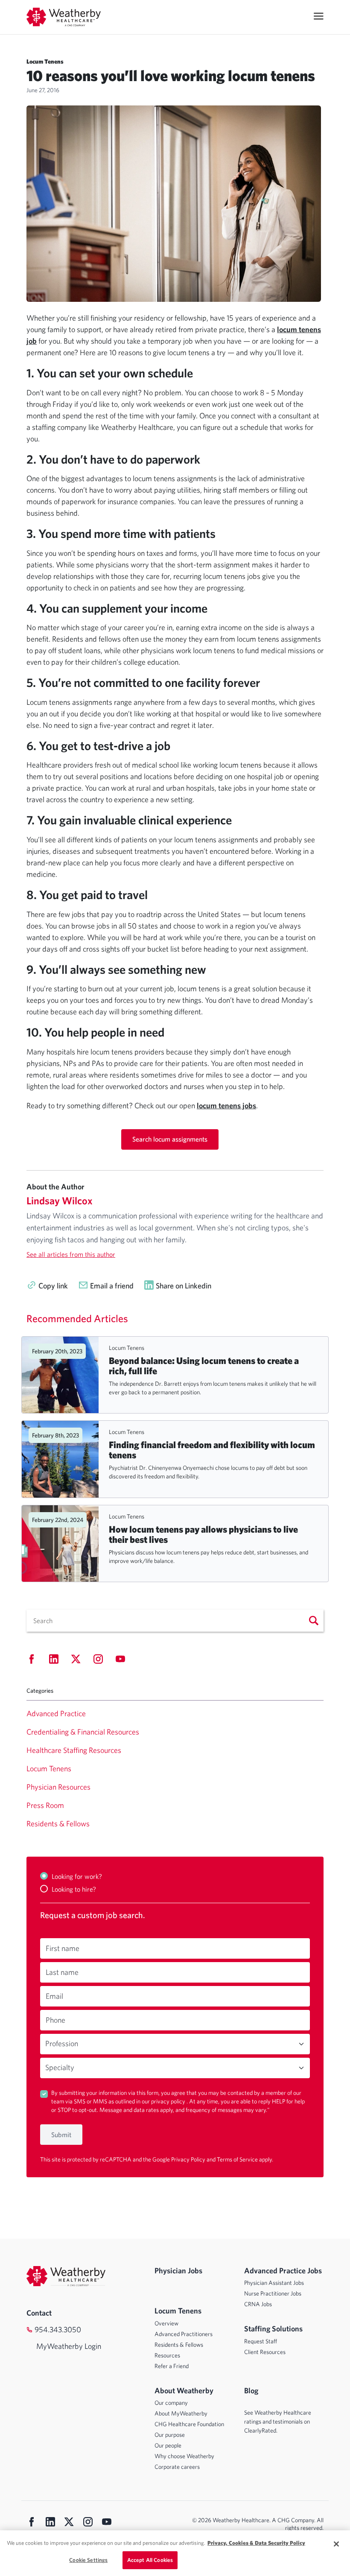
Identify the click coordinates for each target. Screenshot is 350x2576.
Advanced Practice (56, 1713)
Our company (171, 2403)
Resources (167, 2355)
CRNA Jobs (258, 2304)
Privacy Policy (189, 2159)
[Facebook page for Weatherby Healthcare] (32, 2523)
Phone (55, 2020)
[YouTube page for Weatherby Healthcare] (107, 2523)
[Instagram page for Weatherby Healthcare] (88, 2523)
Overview (166, 2323)
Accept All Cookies (150, 2560)
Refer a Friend (172, 2366)
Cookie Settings (88, 2560)
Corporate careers (177, 2467)
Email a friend (112, 1286)
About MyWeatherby (181, 2413)
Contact (39, 2313)
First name (63, 1948)
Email (54, 1996)
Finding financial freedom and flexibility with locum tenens (212, 1450)
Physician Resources (58, 1787)
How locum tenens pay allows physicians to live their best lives (203, 1534)
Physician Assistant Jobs (274, 2283)
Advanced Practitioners (184, 2334)
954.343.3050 (58, 2329)
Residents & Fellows (58, 1824)
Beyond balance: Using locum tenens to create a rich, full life (204, 1366)
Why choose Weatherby (184, 2456)
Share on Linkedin (184, 1286)
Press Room (45, 1805)
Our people (168, 2445)
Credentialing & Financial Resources (83, 1732)
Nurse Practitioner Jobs (273, 2293)
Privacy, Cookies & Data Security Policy (256, 2543)
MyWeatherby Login (69, 2346)
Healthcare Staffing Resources (74, 1750)
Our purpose (170, 2435)
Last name (62, 1972)
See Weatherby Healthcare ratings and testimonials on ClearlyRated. (278, 2421)
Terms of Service (238, 2159)
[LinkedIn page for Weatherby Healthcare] (50, 2523)
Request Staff (261, 2341)
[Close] (336, 2544)
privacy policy (169, 2101)
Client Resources (265, 2352)
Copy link (53, 1286)
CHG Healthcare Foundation (189, 2424)
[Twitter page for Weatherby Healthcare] (69, 2523)
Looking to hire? (74, 1889)
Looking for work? (77, 1876)
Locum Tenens (127, 1348)
